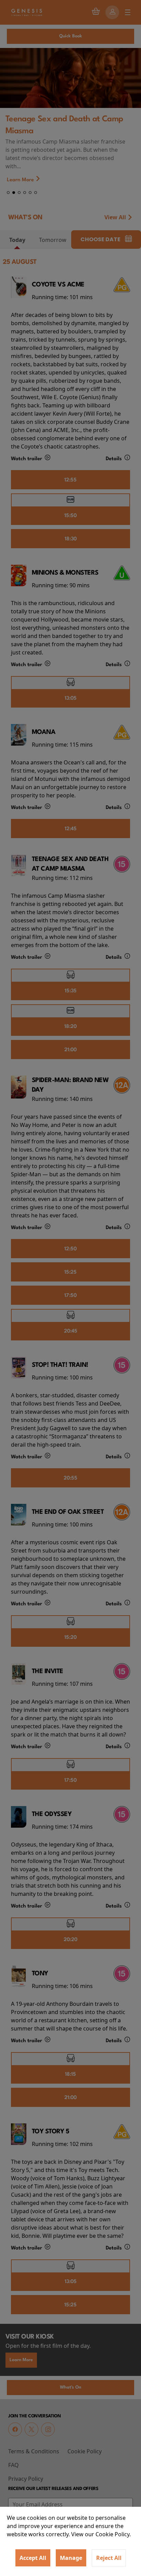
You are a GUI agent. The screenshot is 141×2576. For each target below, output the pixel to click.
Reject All (109, 2558)
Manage (71, 2558)
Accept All (33, 2558)
